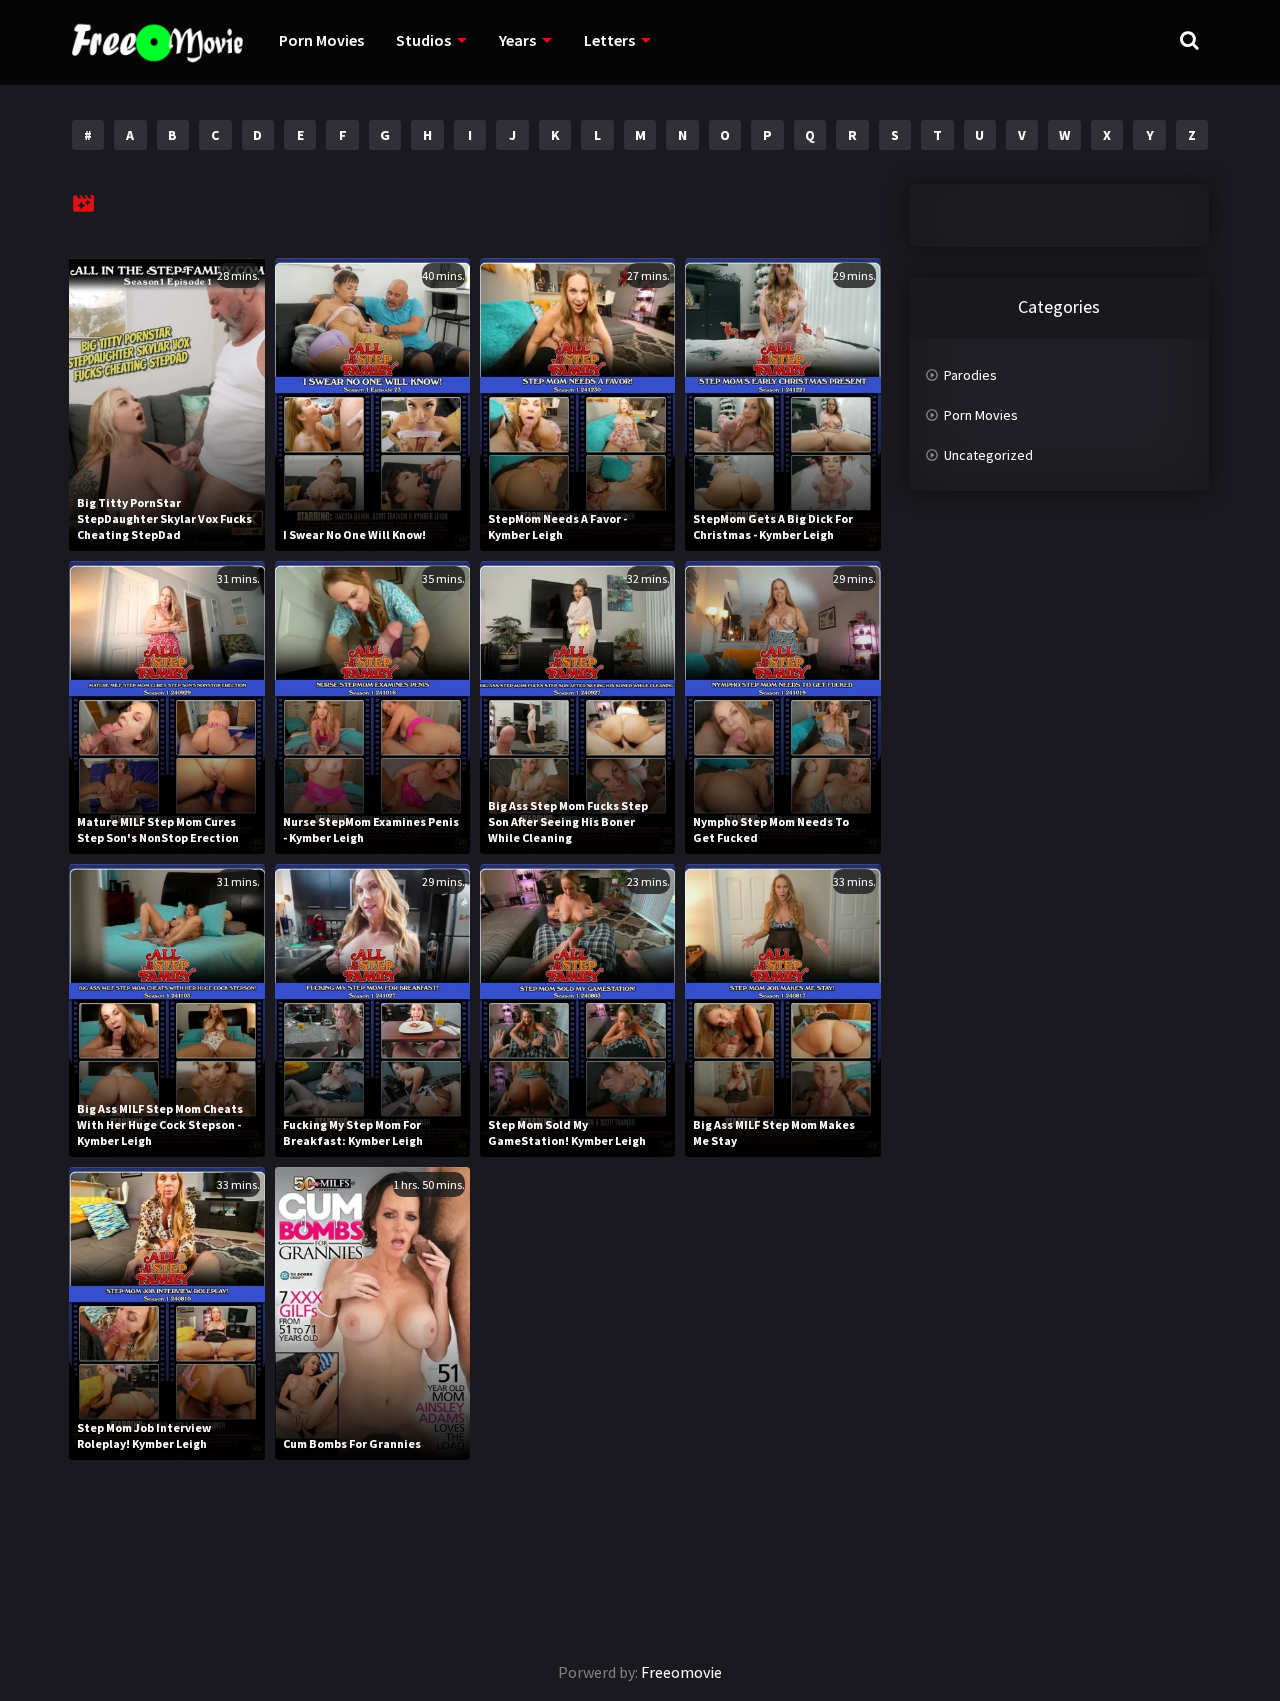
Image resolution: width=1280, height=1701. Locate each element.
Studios (423, 40)
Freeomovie (681, 1672)
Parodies (970, 375)
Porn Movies (321, 40)
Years (517, 40)
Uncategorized (988, 455)
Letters (609, 40)
